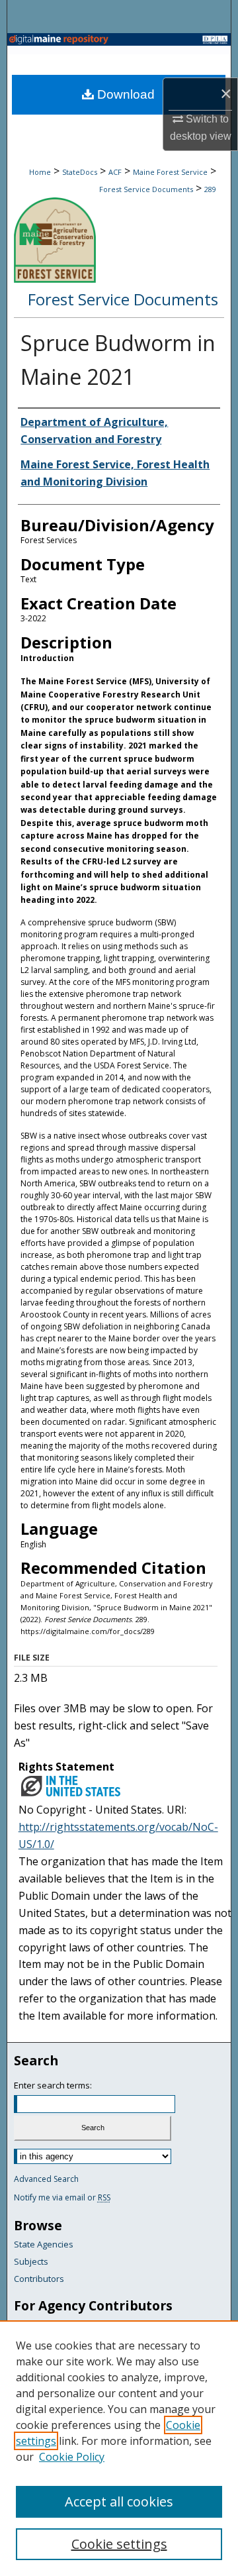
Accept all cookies (119, 2501)
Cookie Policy (72, 2457)
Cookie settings (119, 2544)
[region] (119, 2448)
